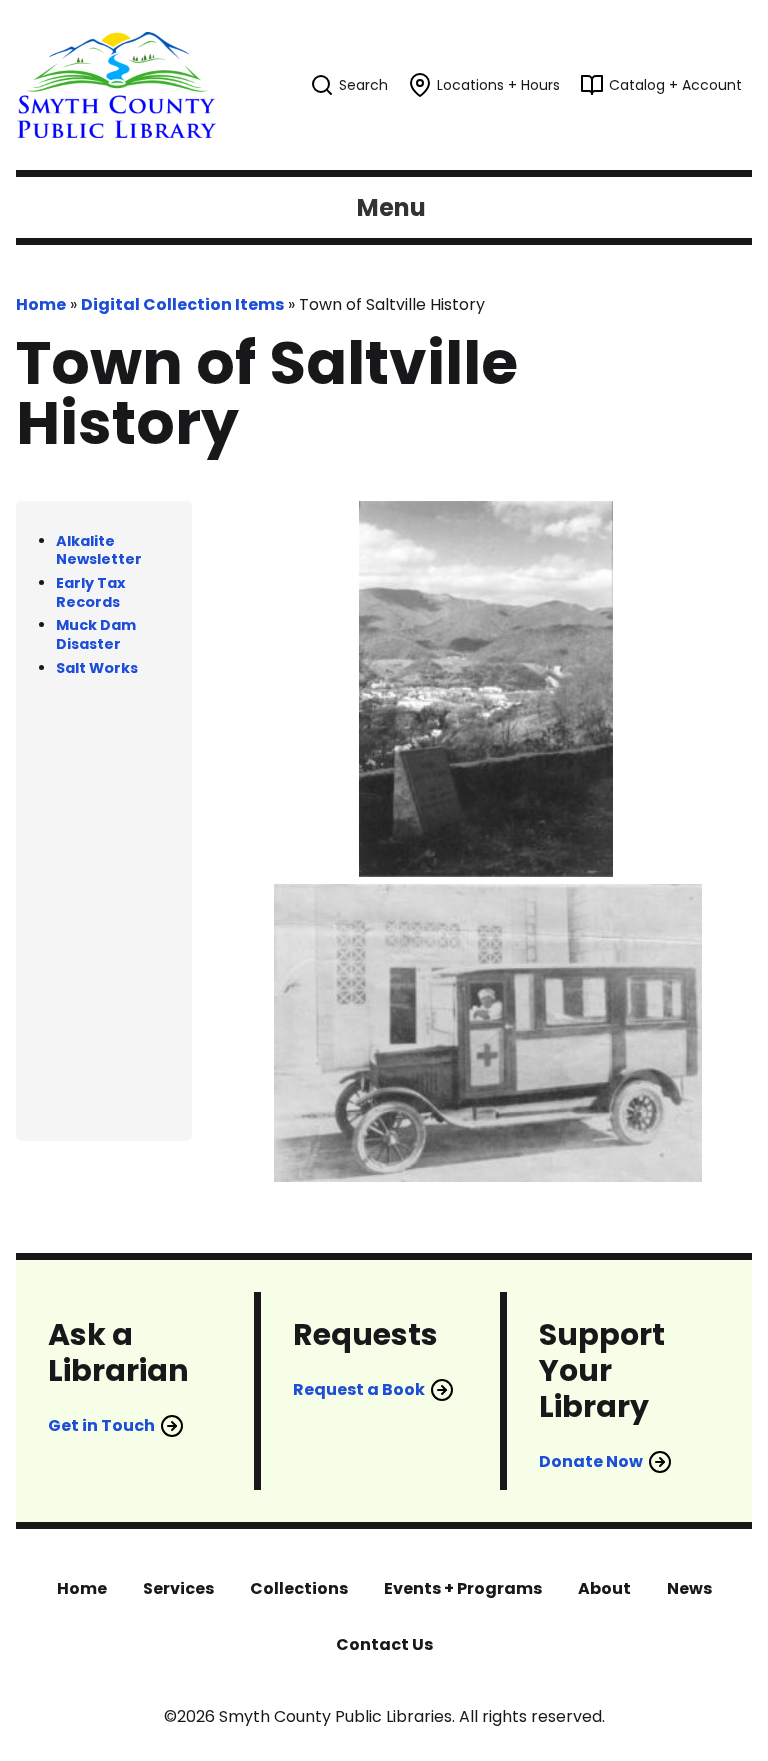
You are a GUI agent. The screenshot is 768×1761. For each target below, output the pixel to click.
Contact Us (384, 1644)
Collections (299, 1588)
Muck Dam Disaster (96, 634)
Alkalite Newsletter (99, 550)
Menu (391, 207)
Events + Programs (463, 1588)
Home (41, 304)
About (604, 1588)
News (689, 1588)
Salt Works (97, 668)
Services (178, 1588)
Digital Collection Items (182, 304)
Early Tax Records (90, 592)
